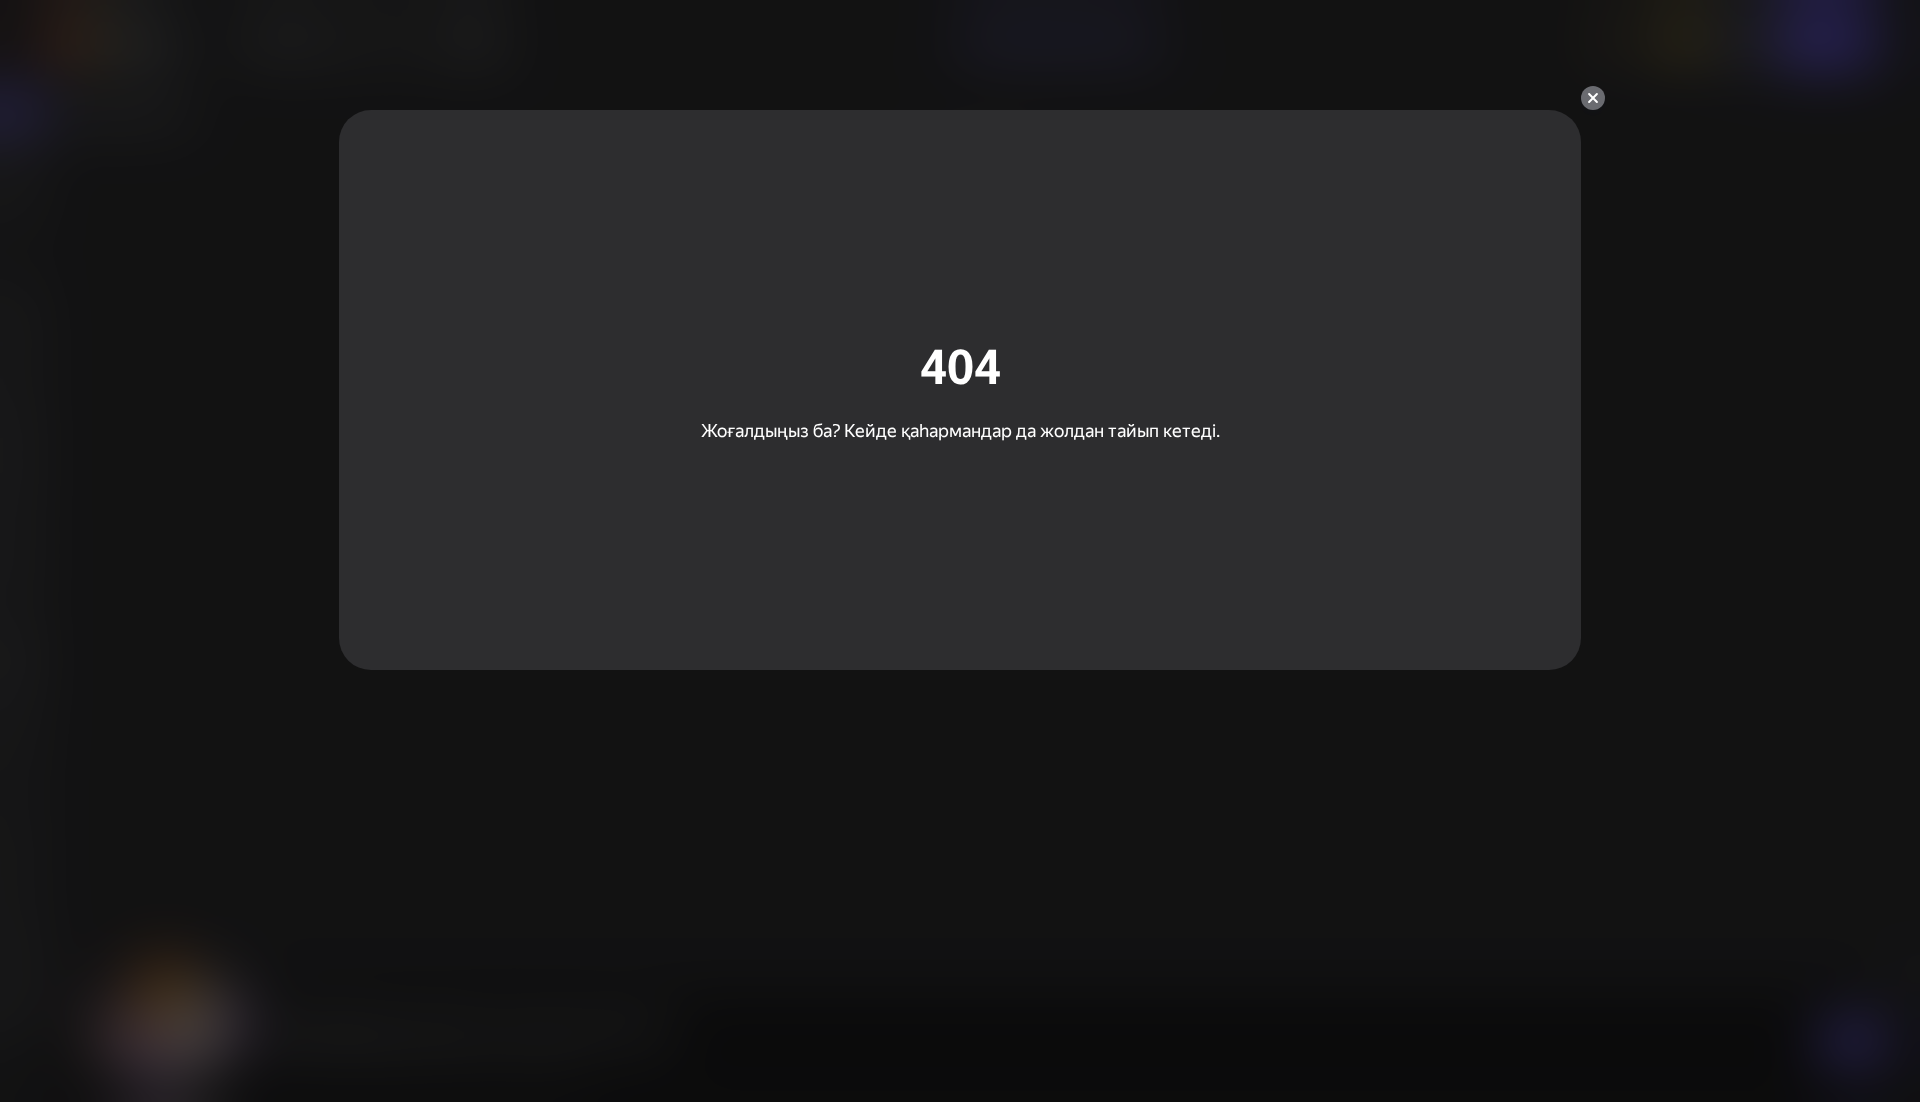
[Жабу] (1593, 98)
